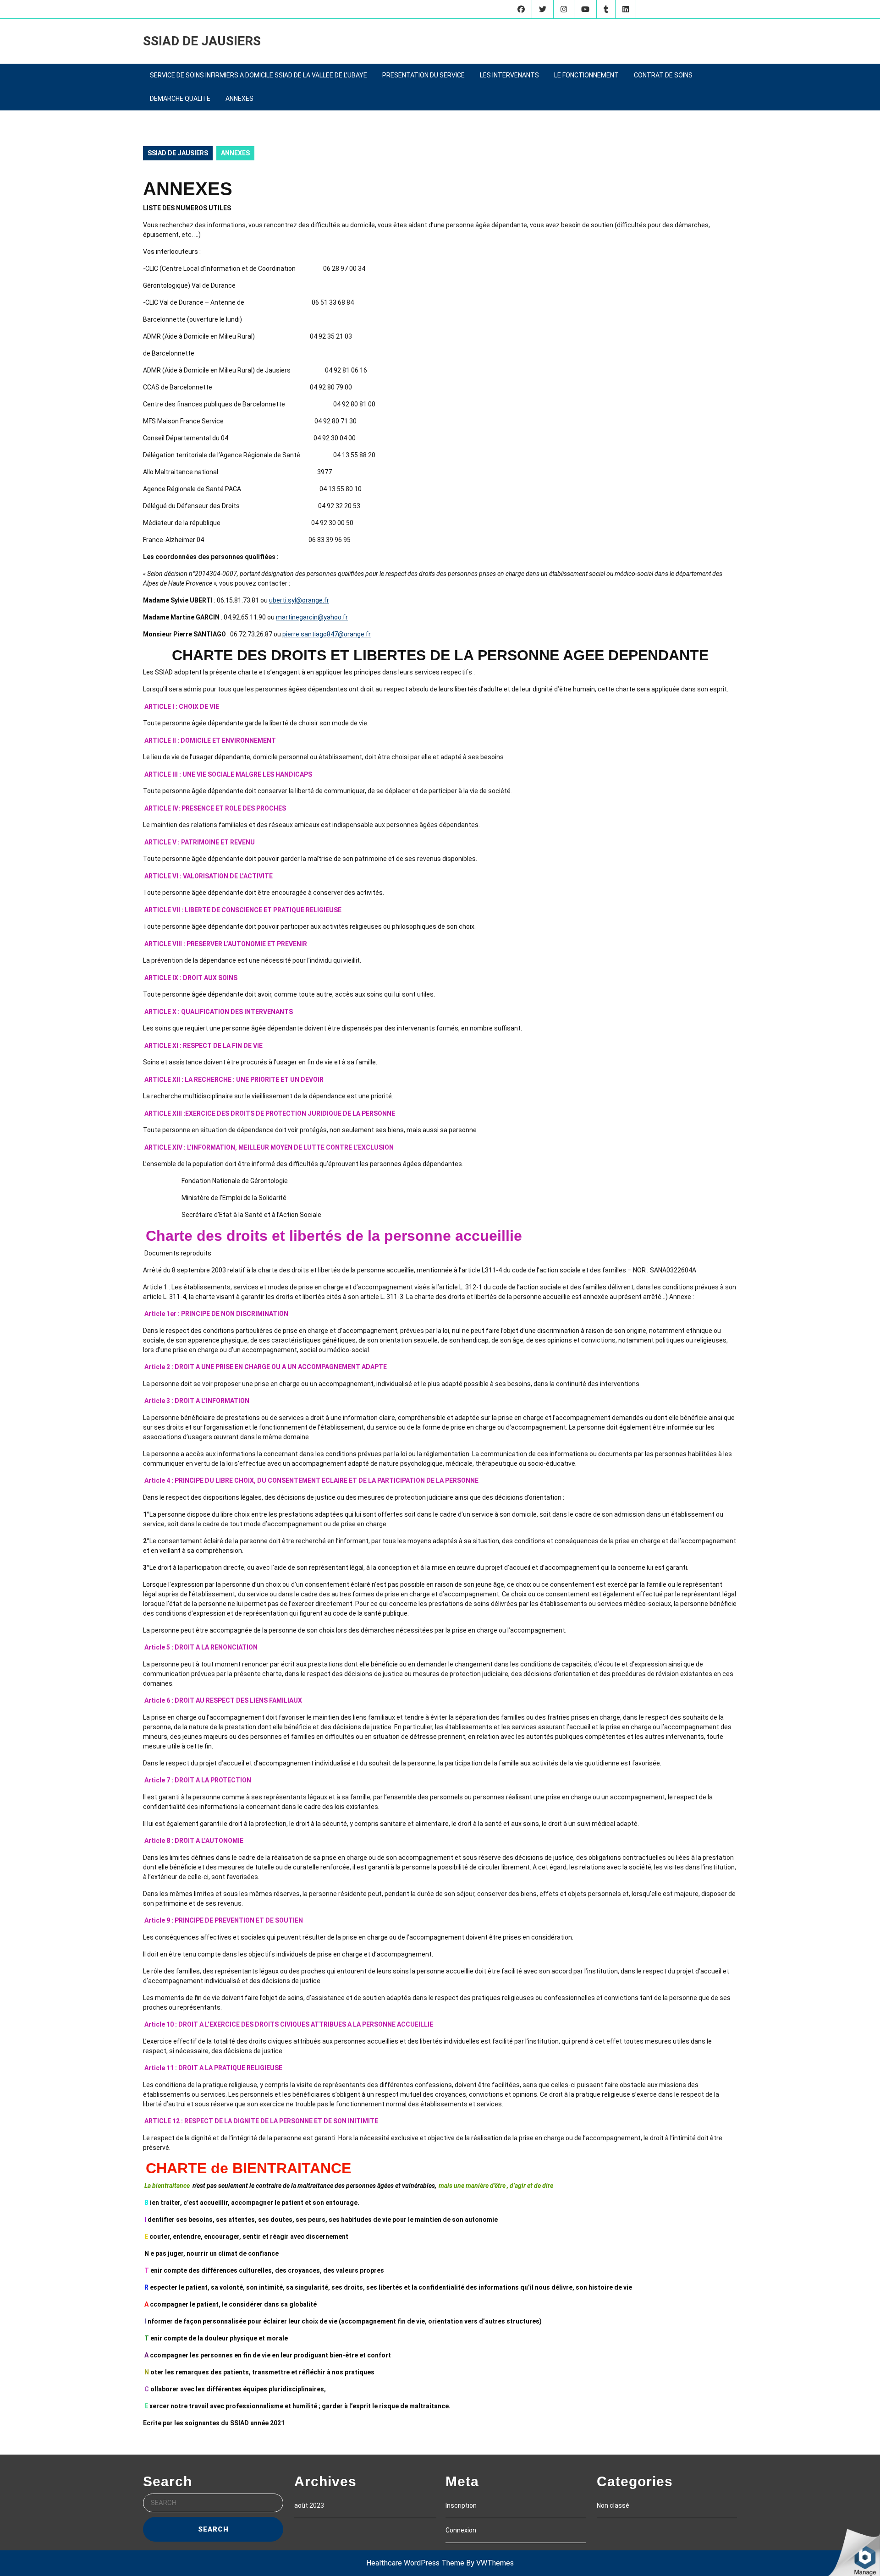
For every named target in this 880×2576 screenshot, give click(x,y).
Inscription (461, 2505)
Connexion (461, 2530)
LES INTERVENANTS (509, 75)
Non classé (613, 2505)
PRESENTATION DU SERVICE (423, 75)
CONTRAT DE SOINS (663, 75)
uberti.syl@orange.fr (299, 600)
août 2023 (309, 2505)
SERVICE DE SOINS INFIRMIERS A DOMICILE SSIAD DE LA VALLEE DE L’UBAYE (258, 75)
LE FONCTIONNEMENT (586, 75)
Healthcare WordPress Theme (415, 2563)
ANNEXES (239, 99)
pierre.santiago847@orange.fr (327, 634)
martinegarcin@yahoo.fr (312, 617)
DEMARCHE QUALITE (180, 99)
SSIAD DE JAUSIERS (202, 41)
